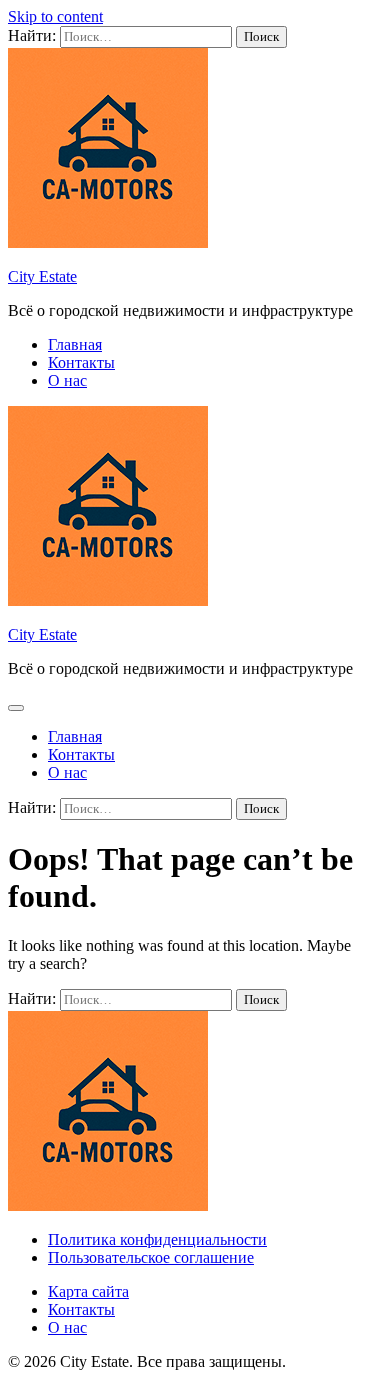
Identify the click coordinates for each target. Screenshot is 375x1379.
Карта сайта (88, 1291)
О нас (67, 380)
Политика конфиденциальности (157, 1239)
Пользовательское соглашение (151, 1257)
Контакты (81, 362)
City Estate (42, 276)
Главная (75, 344)
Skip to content (55, 16)
